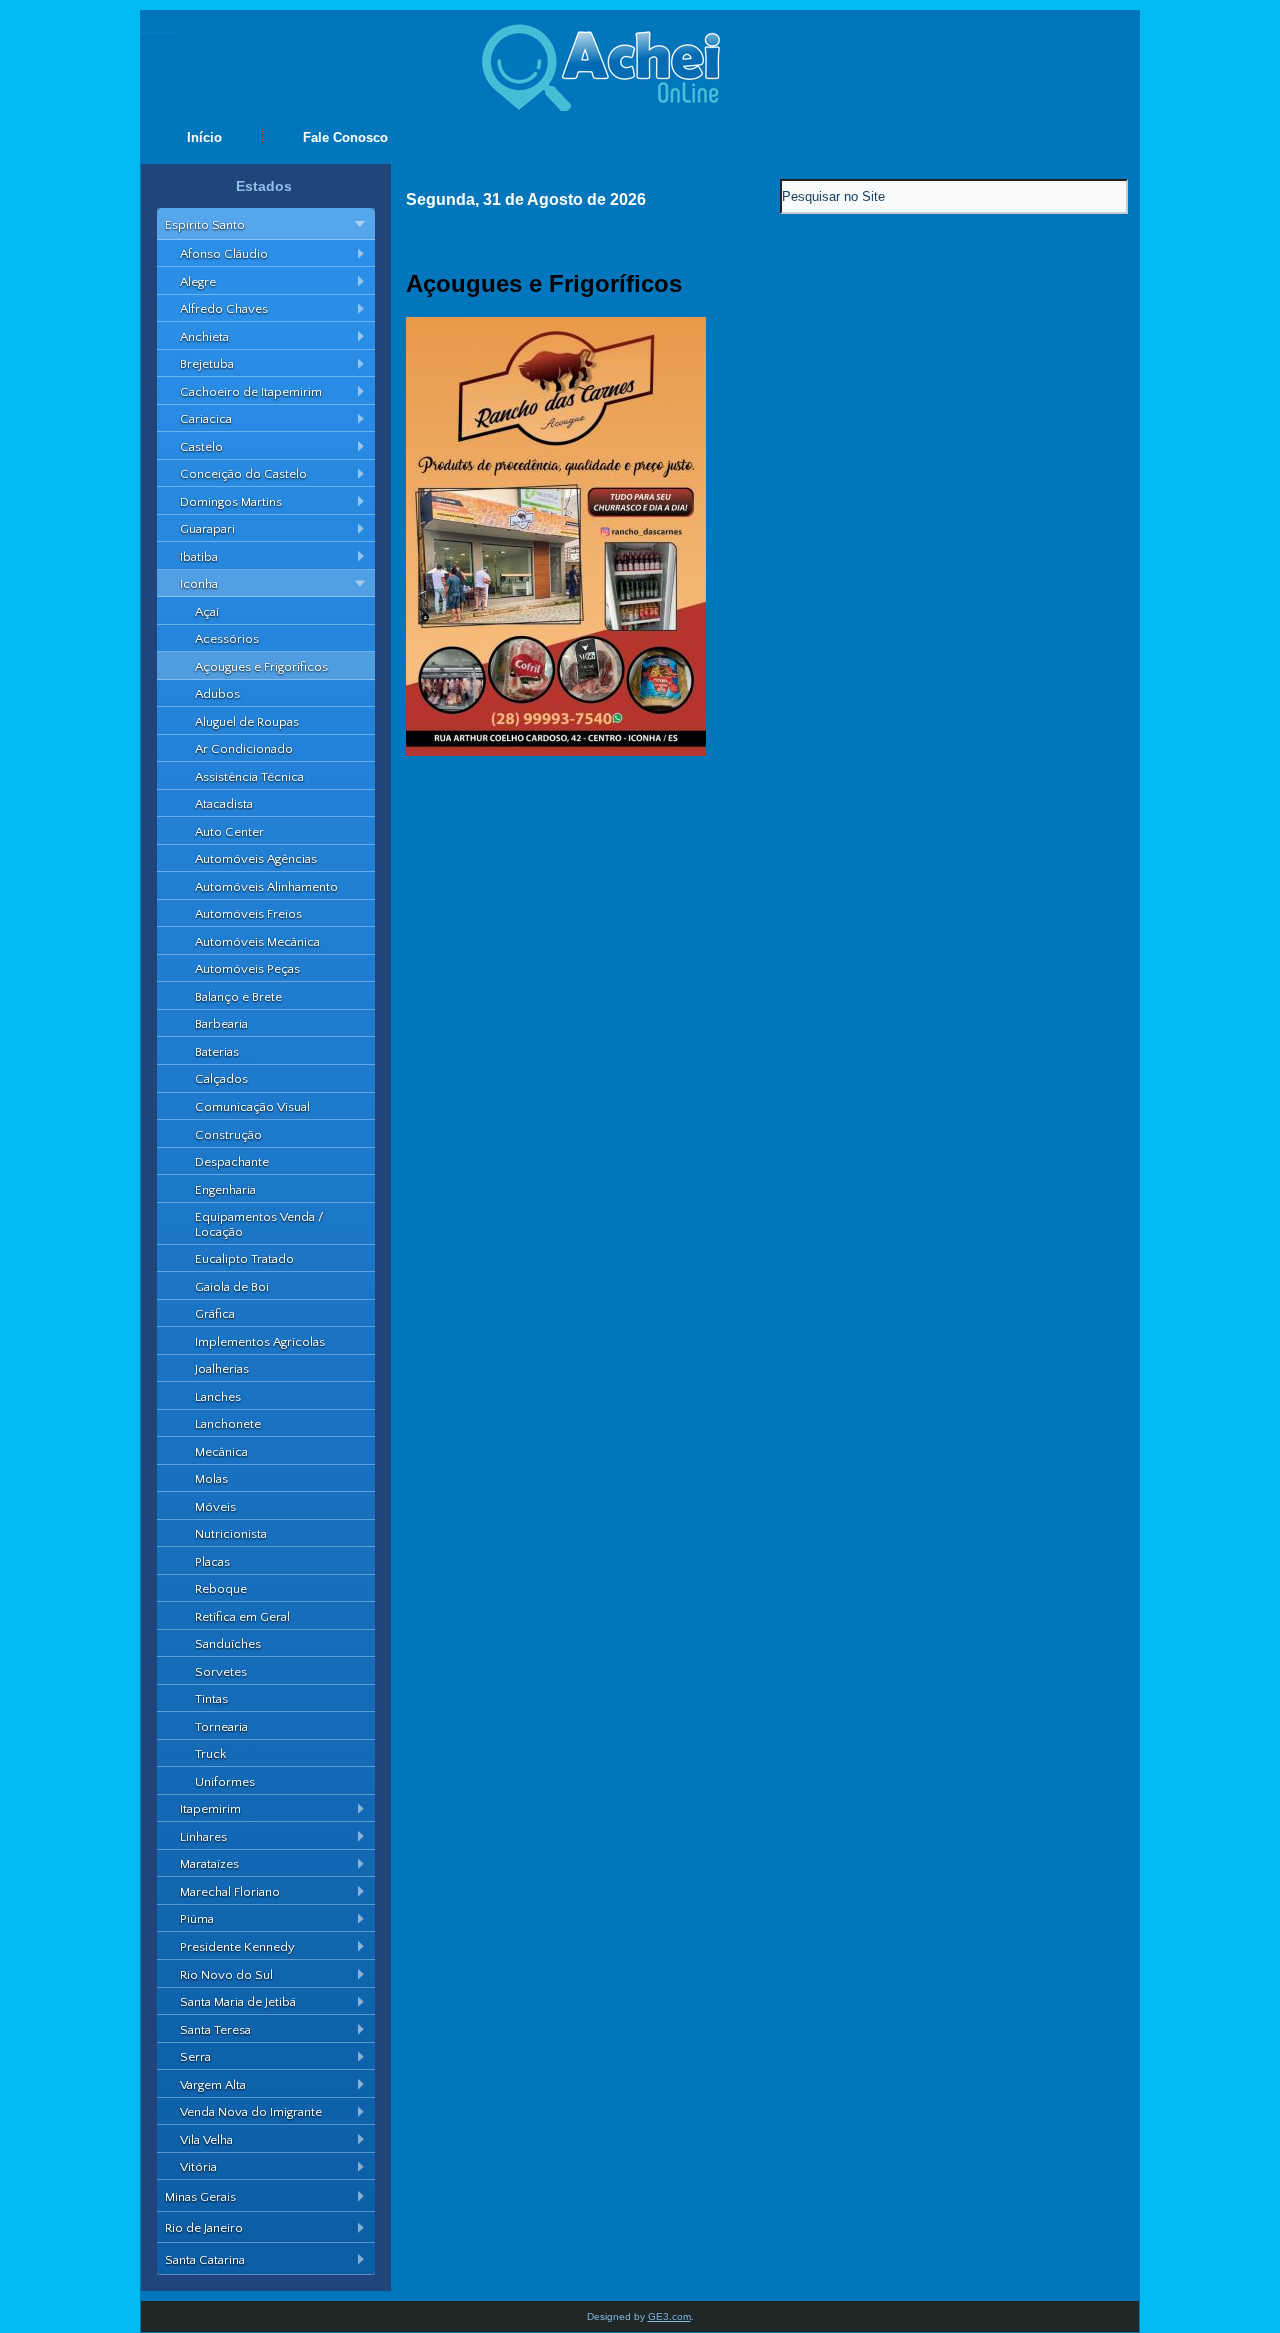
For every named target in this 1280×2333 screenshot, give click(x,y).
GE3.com (669, 2316)
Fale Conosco (345, 137)
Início (204, 137)
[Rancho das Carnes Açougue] (556, 751)
